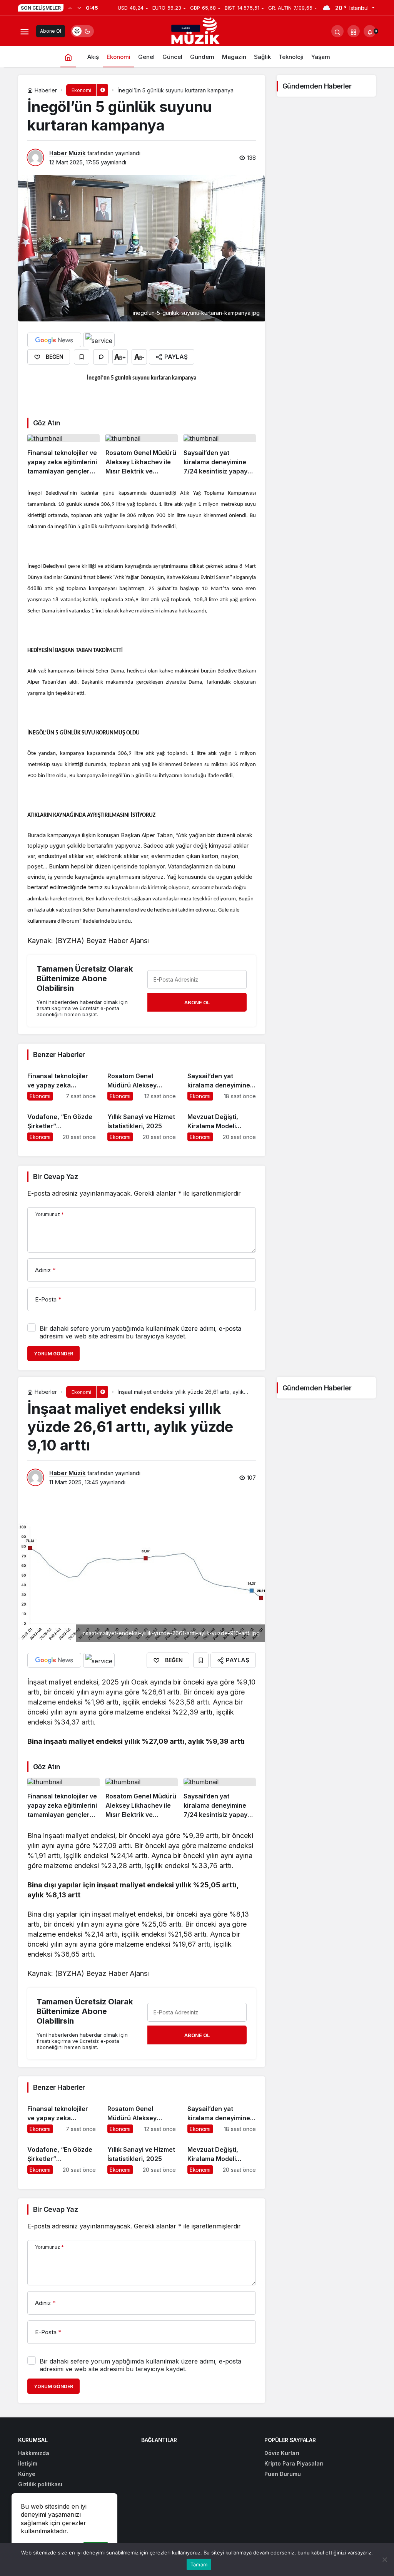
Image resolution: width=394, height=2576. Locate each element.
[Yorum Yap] (101, 357)
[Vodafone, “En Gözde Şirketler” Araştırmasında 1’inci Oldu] (62, 1124)
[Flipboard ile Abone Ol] (99, 340)
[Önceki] (70, 8)
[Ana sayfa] (68, 57)
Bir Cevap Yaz (55, 1177)
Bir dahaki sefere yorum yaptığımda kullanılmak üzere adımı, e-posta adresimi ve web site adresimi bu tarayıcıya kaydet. (140, 1332)
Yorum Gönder (53, 1354)
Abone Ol (51, 31)
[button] (354, 31)
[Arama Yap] (337, 31)
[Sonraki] (79, 8)
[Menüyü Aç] (24, 31)
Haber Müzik (68, 153)
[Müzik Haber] (197, 32)
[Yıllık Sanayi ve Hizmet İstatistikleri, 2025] (142, 1124)
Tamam (199, 2564)
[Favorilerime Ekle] (82, 357)
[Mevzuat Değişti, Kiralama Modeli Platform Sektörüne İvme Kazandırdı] (222, 1124)
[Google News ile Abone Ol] (54, 340)
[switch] (82, 31)
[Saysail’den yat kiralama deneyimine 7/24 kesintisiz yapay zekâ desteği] (220, 455)
